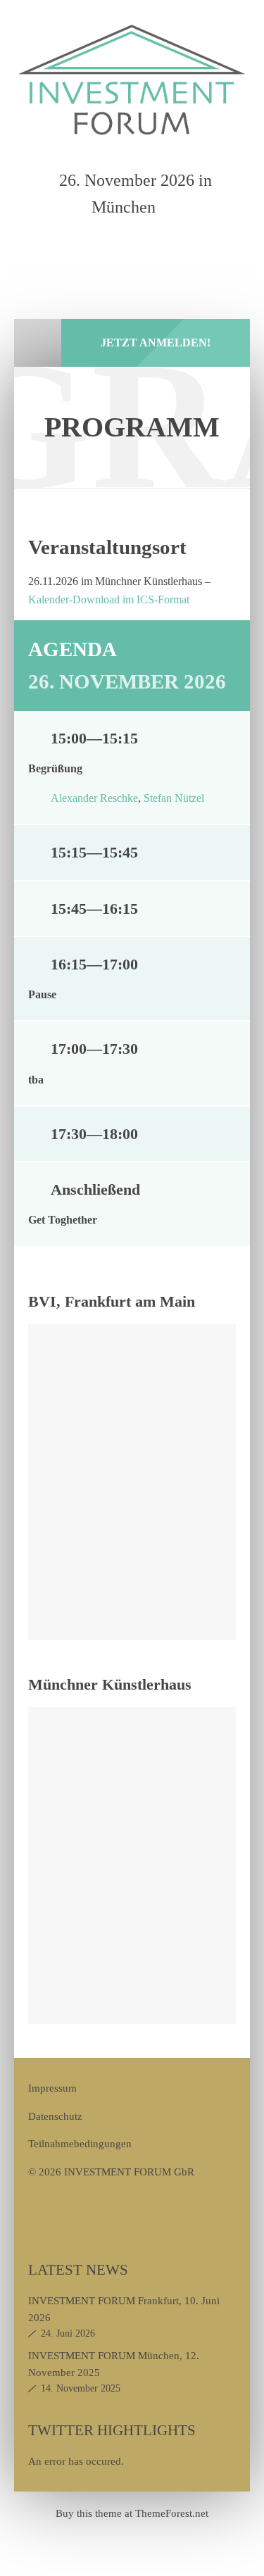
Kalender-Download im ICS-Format (109, 599)
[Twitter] (121, 246)
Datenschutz (55, 2116)
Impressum (52, 2088)
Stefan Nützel (174, 798)
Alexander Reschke (94, 798)
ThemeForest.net (172, 2513)
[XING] (154, 246)
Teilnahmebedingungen (80, 2143)
